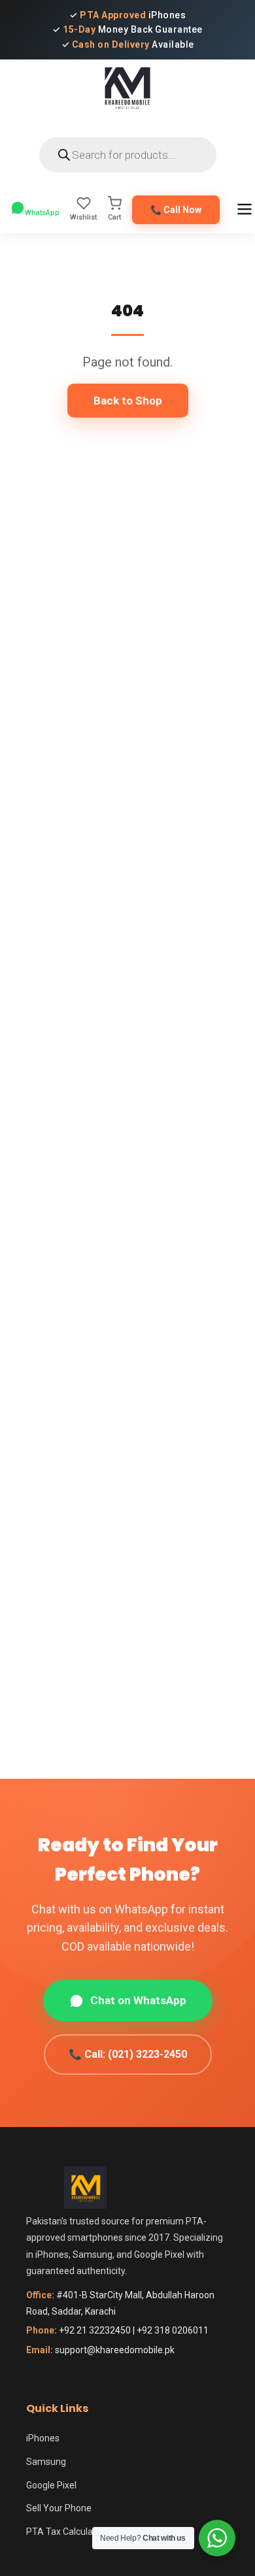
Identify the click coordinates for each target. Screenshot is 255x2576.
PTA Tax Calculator (65, 2532)
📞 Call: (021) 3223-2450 (128, 2054)
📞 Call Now (176, 210)
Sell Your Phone (59, 2508)
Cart (114, 217)
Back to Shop (128, 401)
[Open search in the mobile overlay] (128, 155)
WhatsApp (42, 213)
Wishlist (83, 217)
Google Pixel (51, 2485)
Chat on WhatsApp (138, 2000)
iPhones (43, 2438)
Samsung (46, 2462)
